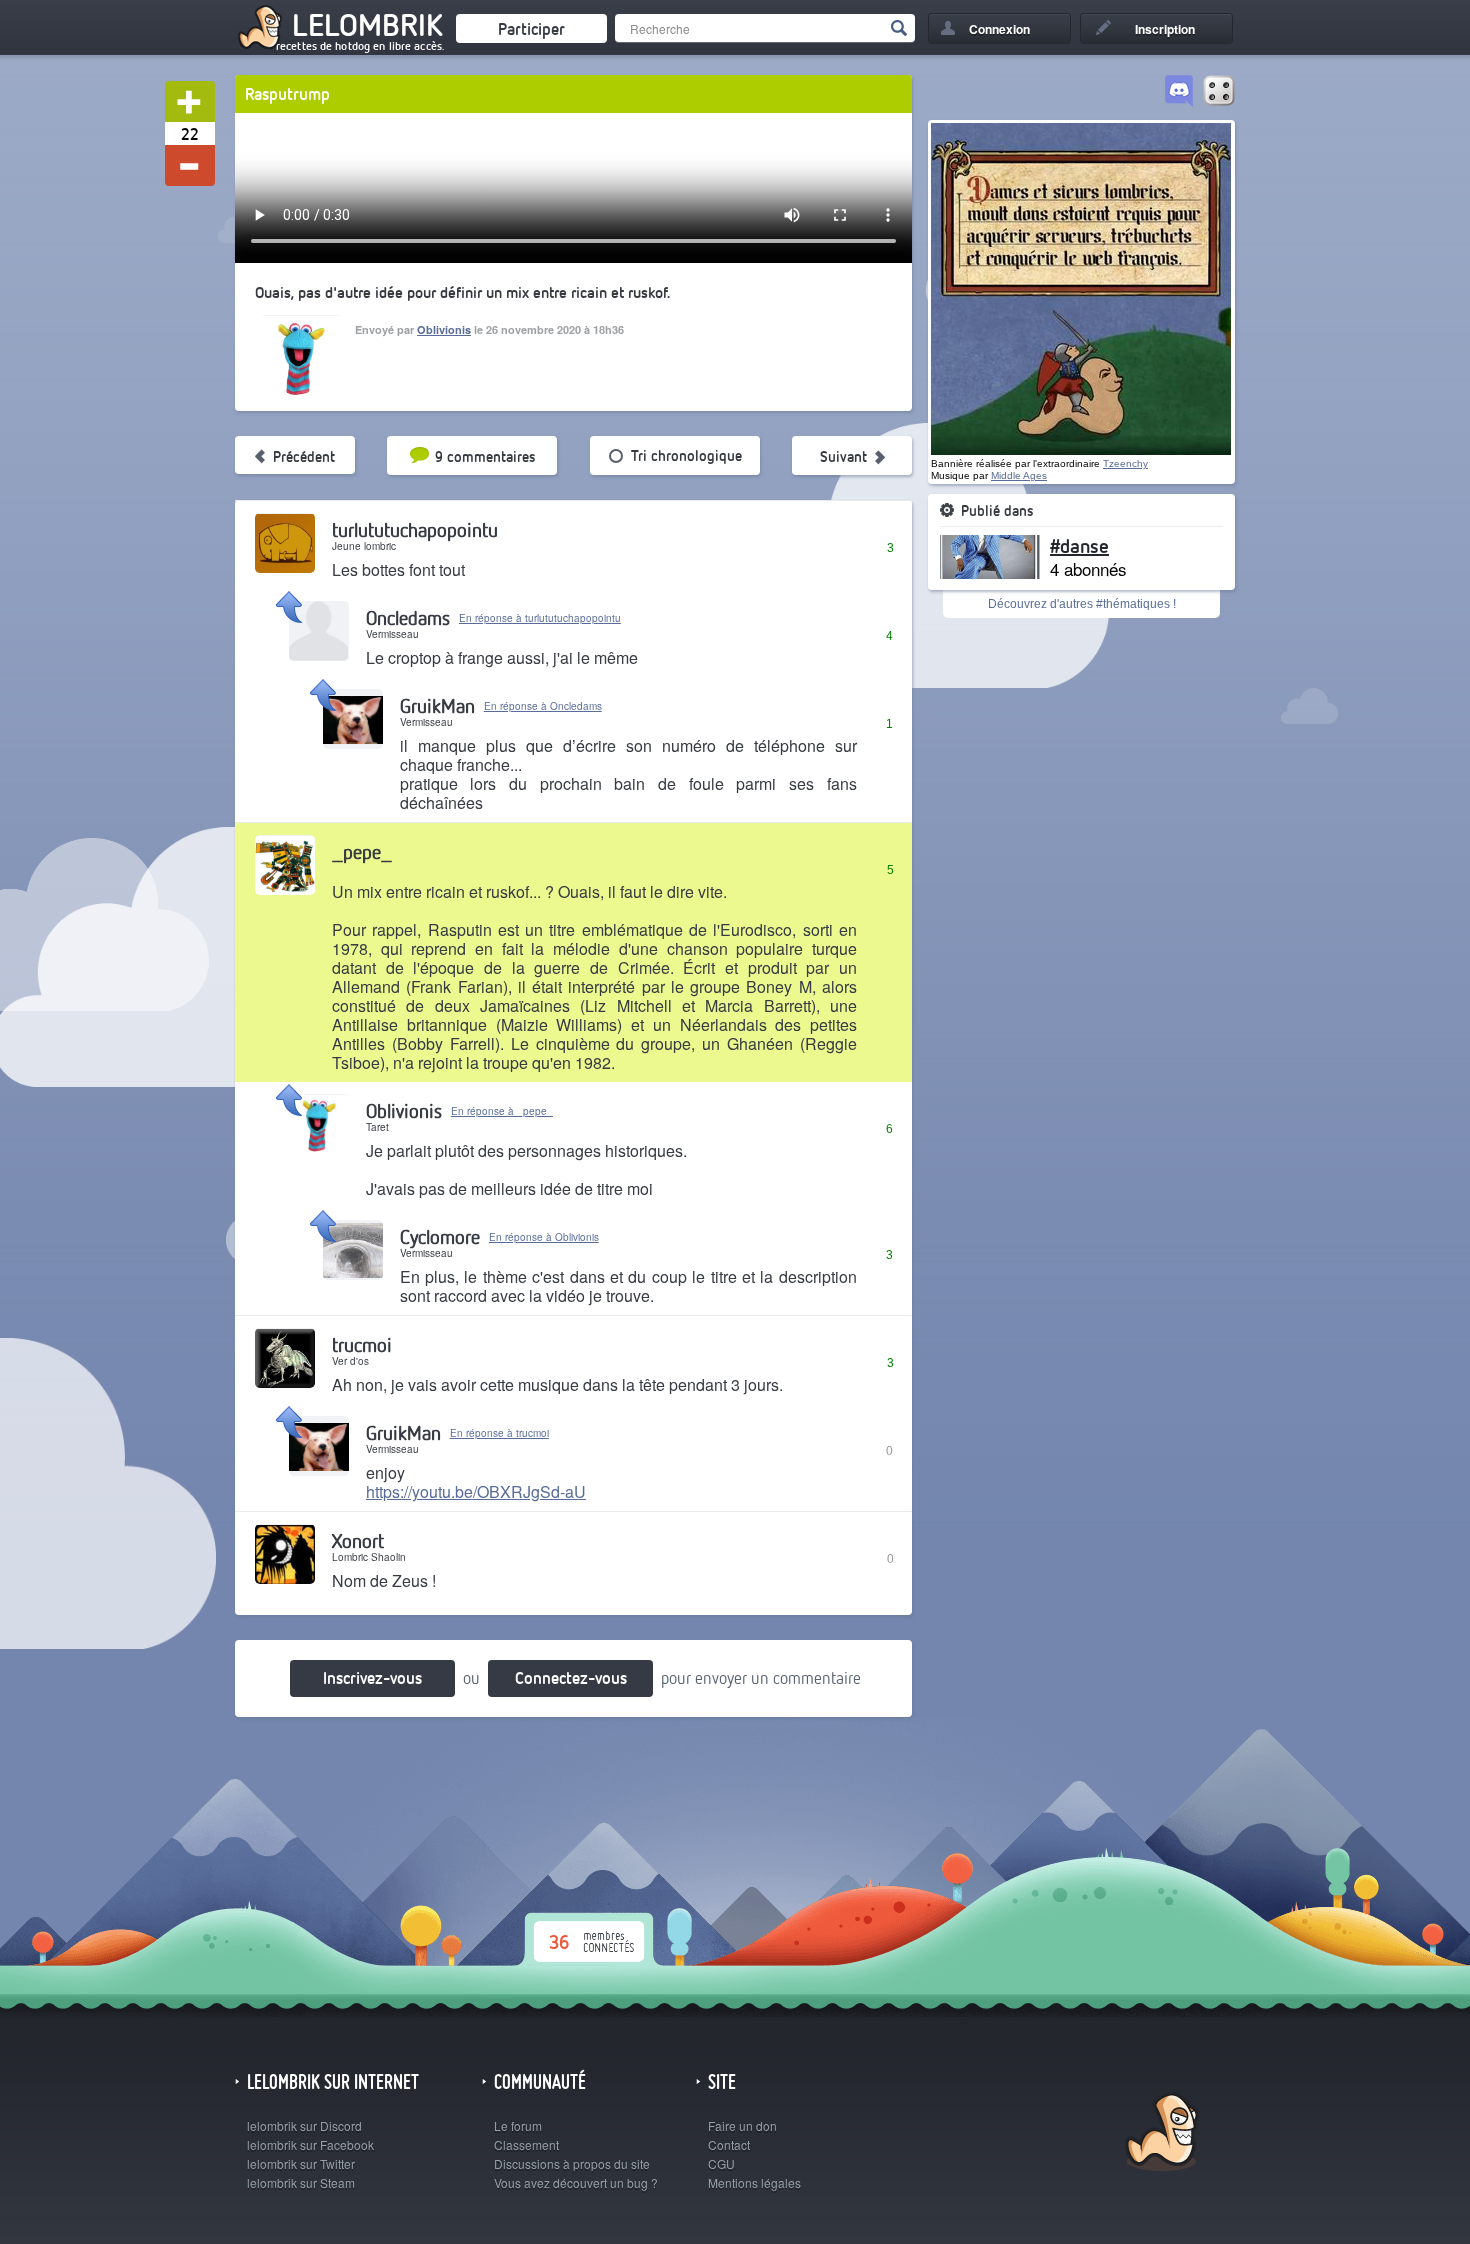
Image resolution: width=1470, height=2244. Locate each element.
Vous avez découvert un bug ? (576, 2182)
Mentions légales (754, 2182)
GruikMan (437, 705)
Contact (729, 2144)
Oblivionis (444, 329)
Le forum (518, 2125)
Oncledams (408, 617)
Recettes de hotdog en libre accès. (360, 46)
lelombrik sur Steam (301, 2182)
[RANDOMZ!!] (1219, 92)
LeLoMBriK (1159, 2134)
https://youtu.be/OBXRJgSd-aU (476, 1491)
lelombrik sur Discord (304, 2125)
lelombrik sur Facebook (310, 2144)
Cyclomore (440, 1236)
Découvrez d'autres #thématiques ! (1082, 604)
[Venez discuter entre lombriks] (1179, 92)
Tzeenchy (1125, 463)
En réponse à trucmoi (499, 1433)
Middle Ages (1019, 475)
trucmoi (362, 1344)
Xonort (358, 1540)
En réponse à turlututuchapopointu (540, 618)
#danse (1079, 545)
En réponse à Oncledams (543, 706)
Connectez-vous (571, 1677)
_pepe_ (362, 851)
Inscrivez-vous (372, 1677)
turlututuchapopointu (415, 529)
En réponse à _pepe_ (502, 1111)
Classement (526, 2144)
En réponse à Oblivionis (544, 1237)
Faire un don (742, 2125)
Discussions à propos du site (572, 2163)
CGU (721, 2163)
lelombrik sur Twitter (301, 2163)
